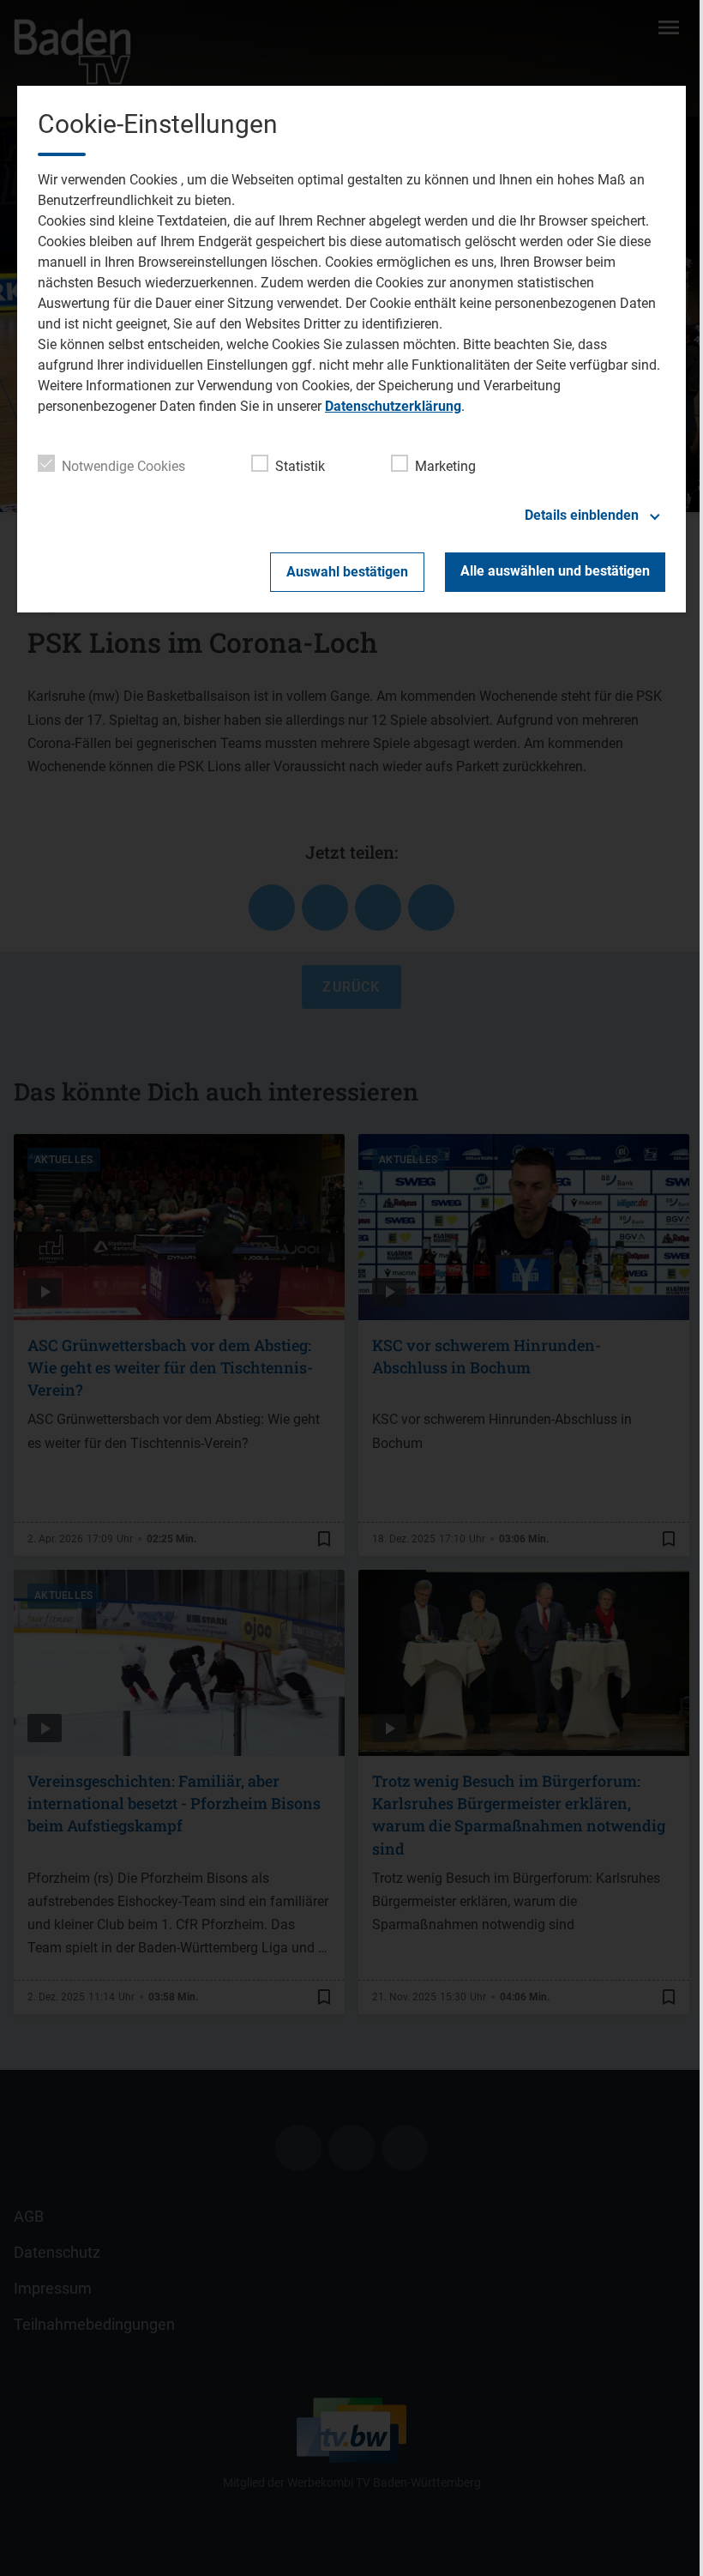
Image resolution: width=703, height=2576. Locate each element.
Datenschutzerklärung (393, 406)
